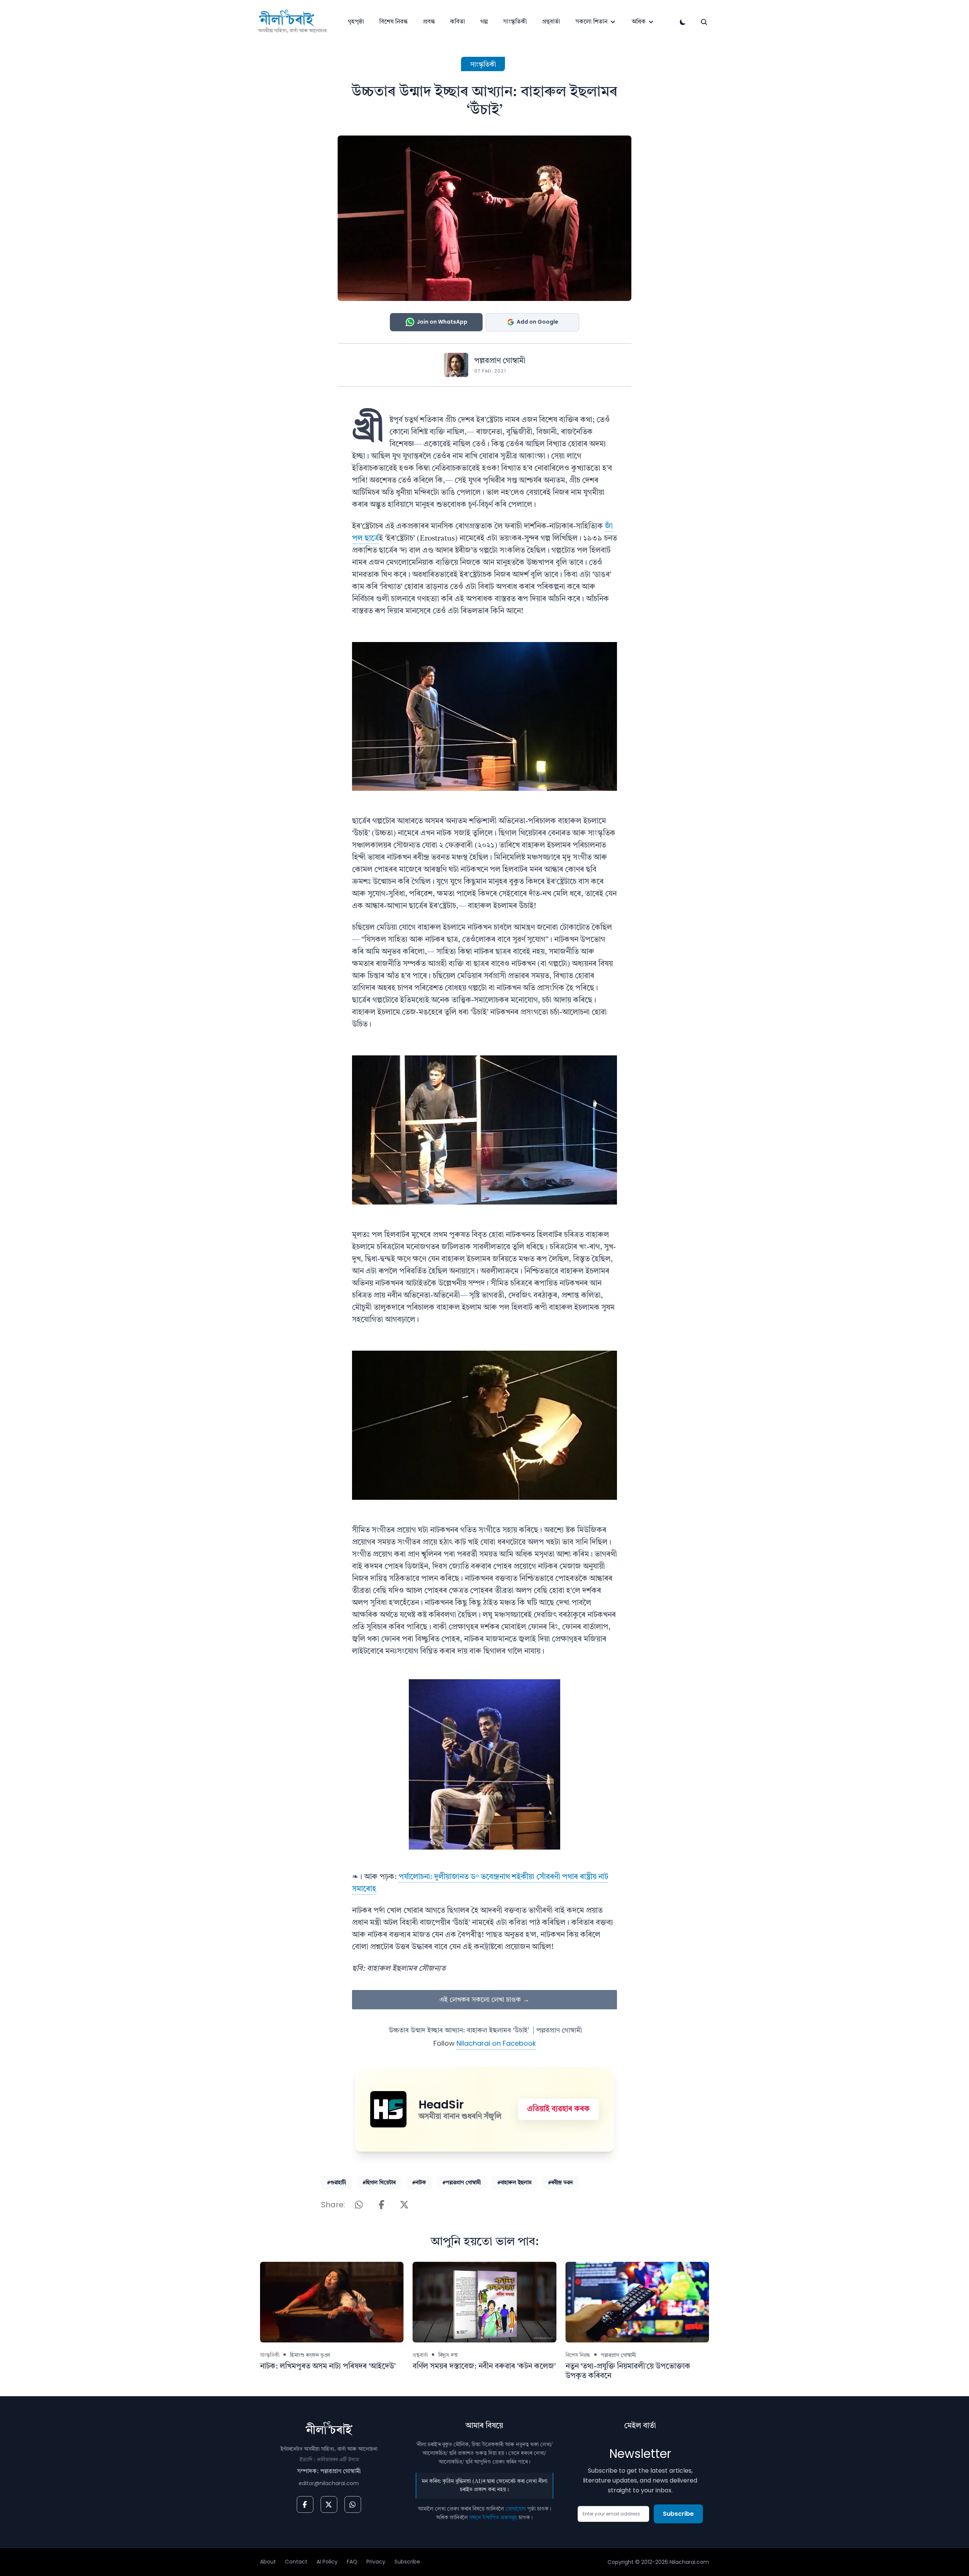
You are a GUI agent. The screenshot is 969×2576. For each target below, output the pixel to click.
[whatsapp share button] (359, 2205)
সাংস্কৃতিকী (515, 22)
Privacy (376, 2562)
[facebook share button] (382, 2205)
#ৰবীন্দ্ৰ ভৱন (560, 2183)
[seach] (704, 22)
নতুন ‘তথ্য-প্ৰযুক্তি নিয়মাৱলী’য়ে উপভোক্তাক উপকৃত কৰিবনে (628, 2371)
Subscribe (678, 2514)
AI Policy (327, 2562)
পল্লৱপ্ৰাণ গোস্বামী (500, 361)
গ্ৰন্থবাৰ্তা (551, 22)
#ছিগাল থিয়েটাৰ (379, 2183)
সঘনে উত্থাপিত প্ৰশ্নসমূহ (493, 2518)
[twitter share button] (404, 2205)
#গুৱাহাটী (337, 2183)
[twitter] (329, 2504)
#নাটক (419, 2183)
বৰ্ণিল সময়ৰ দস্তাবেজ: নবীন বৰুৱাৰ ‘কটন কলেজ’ (484, 2367)
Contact (296, 2562)
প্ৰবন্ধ (429, 22)
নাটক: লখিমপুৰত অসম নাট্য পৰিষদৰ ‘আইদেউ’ (328, 2367)
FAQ (352, 2562)
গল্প (484, 22)
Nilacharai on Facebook (496, 2043)
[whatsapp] (353, 2504)
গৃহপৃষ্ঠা (356, 22)
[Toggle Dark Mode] (683, 22)
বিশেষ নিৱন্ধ (393, 22)
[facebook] (305, 2504)
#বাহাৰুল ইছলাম (514, 2183)
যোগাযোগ (516, 2509)
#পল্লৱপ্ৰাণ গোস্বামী (462, 2183)
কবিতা (458, 22)
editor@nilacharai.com (329, 2483)
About (268, 2562)
